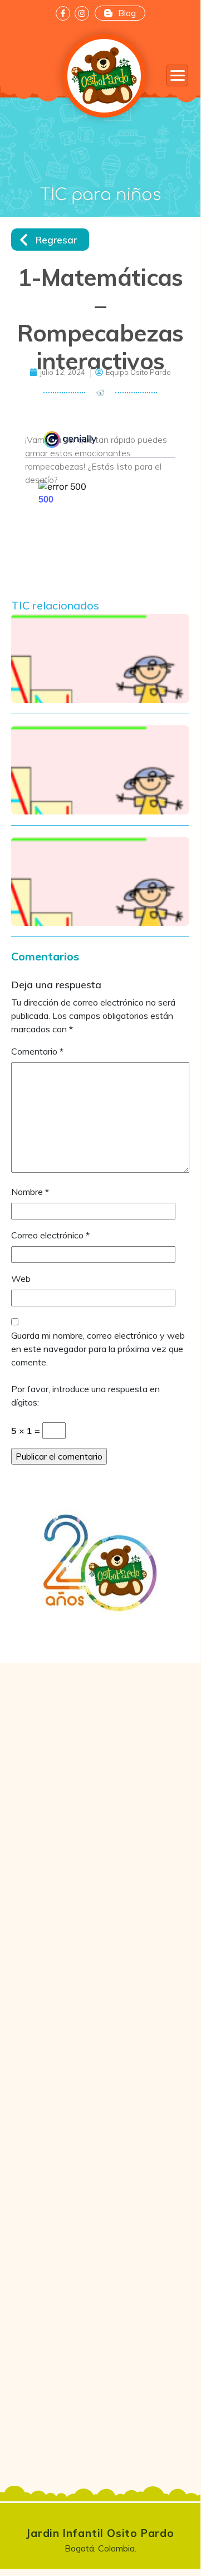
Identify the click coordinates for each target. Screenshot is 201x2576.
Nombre (30, 1192)
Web (21, 1279)
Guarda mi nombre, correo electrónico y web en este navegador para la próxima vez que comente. (98, 1349)
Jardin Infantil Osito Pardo (100, 2533)
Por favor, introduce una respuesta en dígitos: (85, 1396)
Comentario (37, 1051)
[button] (177, 75)
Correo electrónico (50, 1235)
